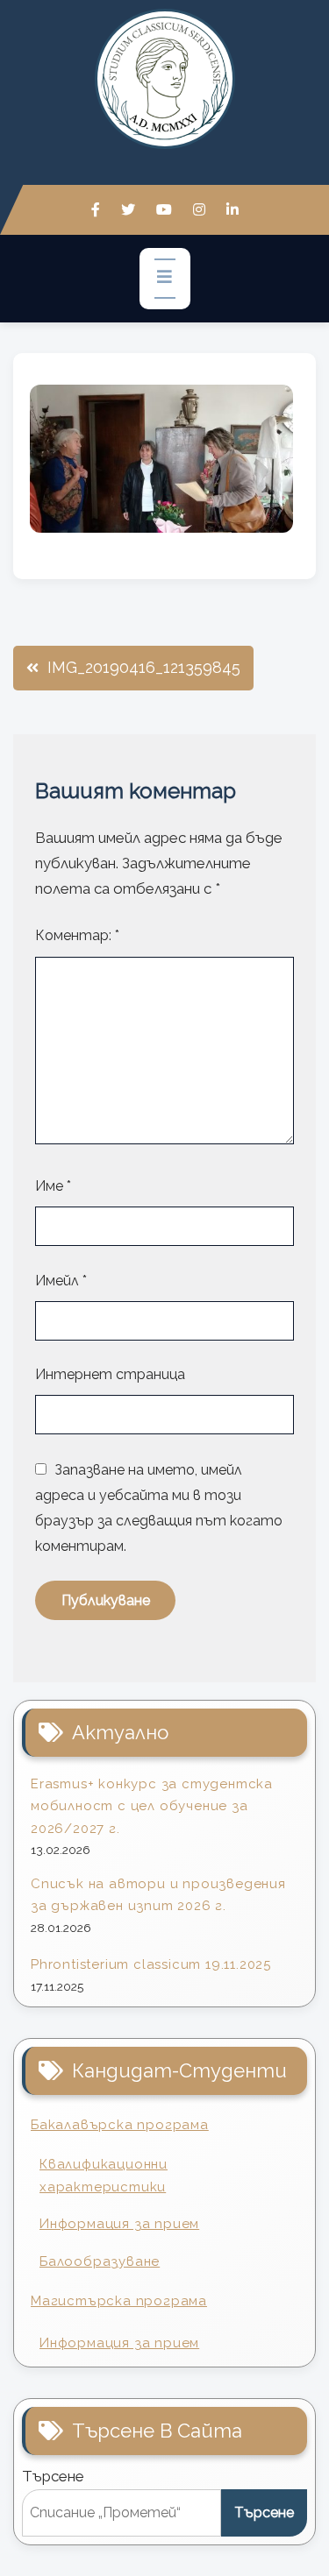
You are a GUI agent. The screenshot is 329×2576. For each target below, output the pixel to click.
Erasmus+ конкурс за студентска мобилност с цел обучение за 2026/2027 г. (152, 1806)
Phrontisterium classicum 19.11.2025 (151, 1964)
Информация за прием (119, 2224)
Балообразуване (100, 2261)
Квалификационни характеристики (104, 2176)
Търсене (53, 2476)
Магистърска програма (119, 2301)
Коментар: (77, 935)
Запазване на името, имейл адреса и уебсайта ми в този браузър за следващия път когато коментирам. (159, 1508)
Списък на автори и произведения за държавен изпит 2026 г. (158, 1895)
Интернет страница (110, 1374)
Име (53, 1186)
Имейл (61, 1281)
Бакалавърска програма (120, 2125)
